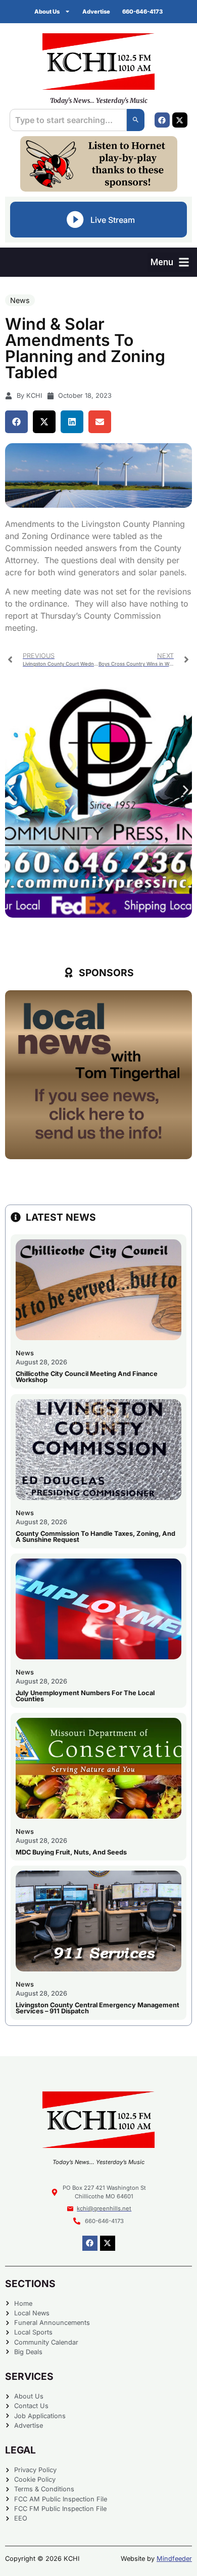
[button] (170, 262)
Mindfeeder (174, 2559)
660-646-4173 (142, 12)
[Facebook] (162, 120)
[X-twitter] (180, 120)
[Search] (136, 120)
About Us (47, 12)
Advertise (96, 12)
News (20, 300)
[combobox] (68, 120)
